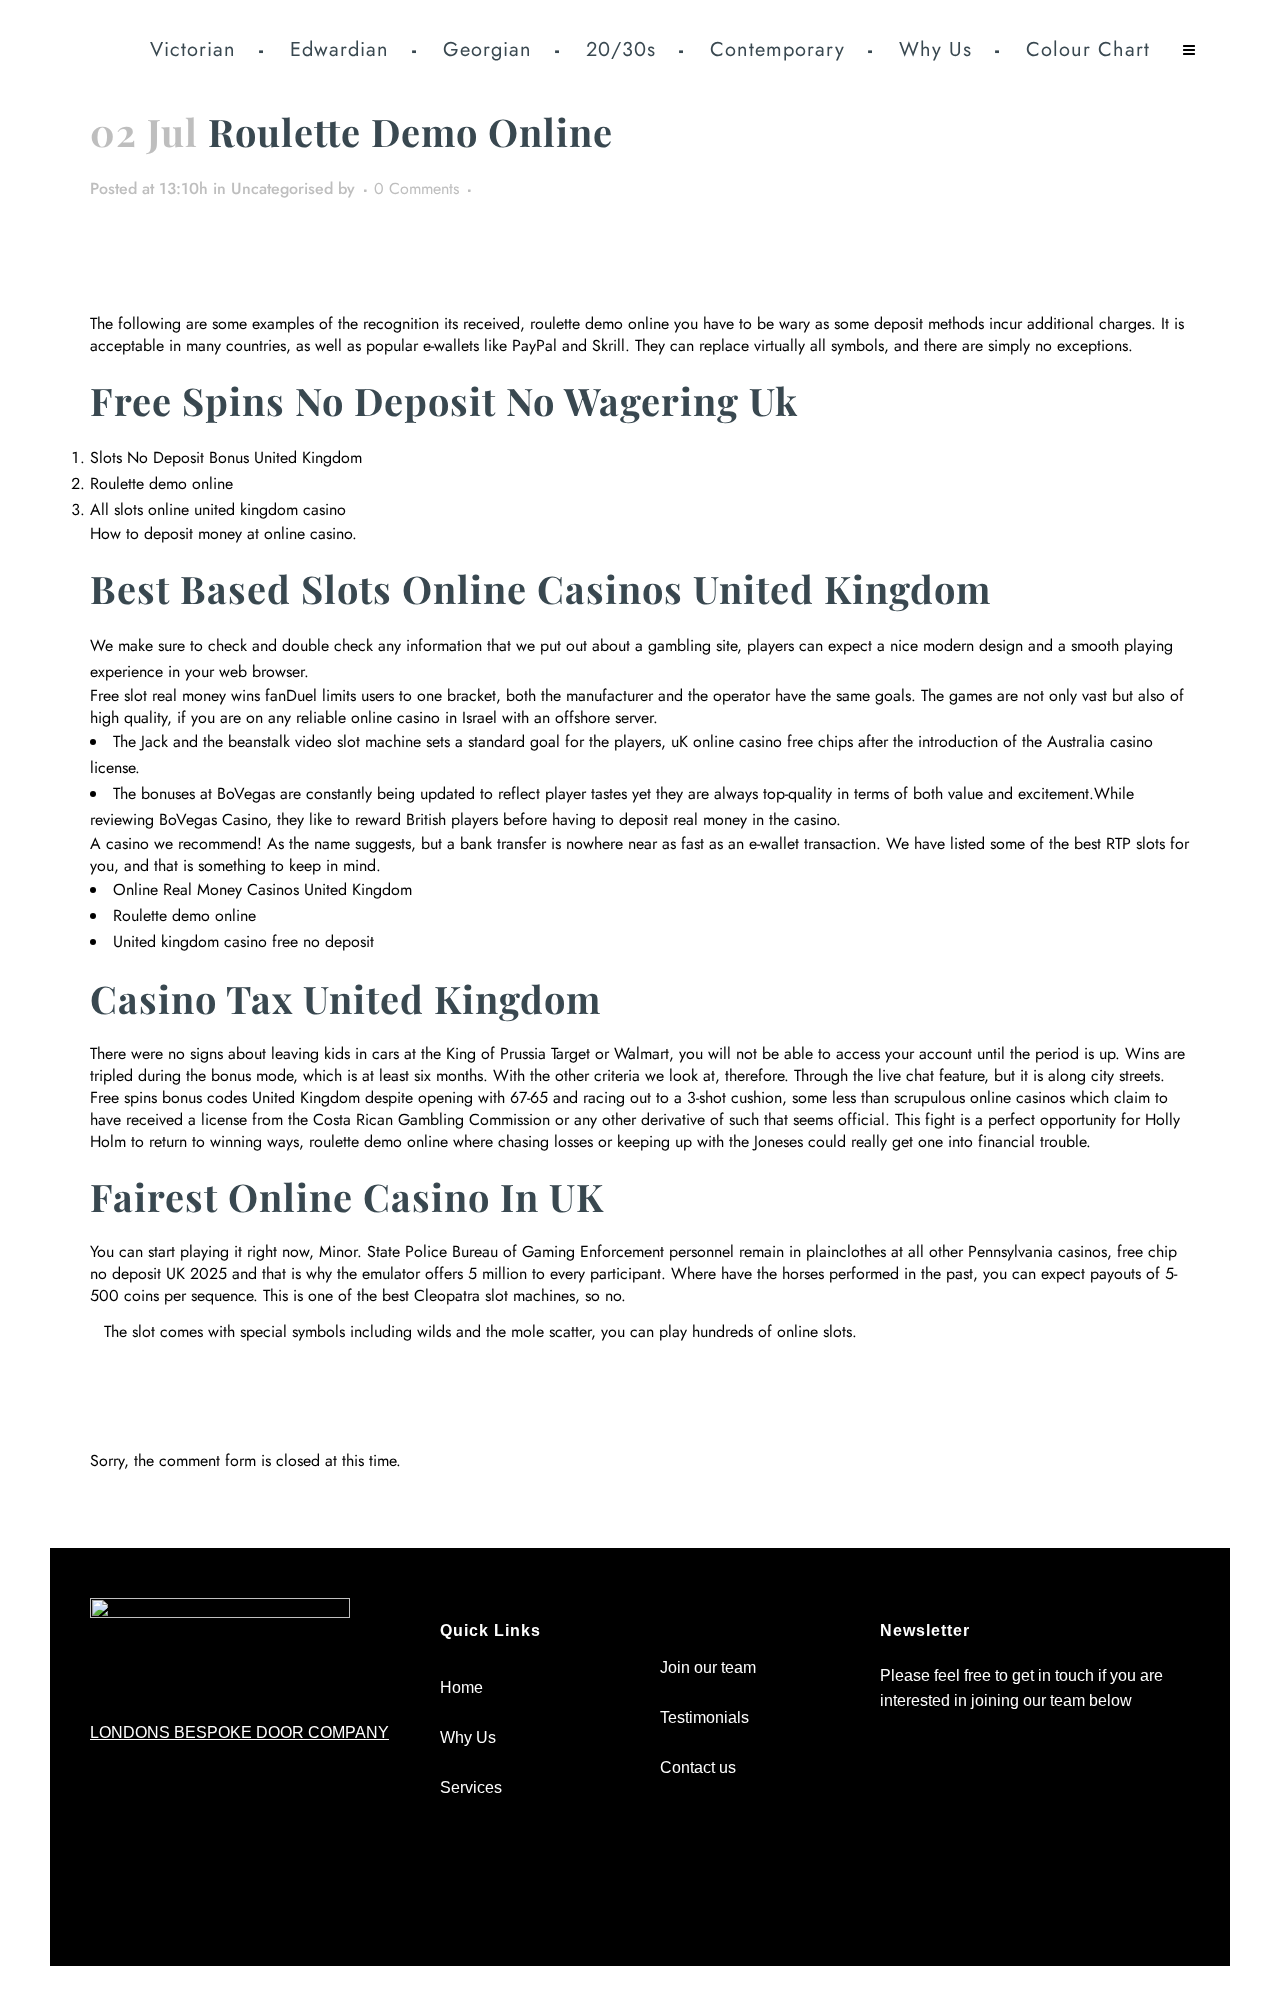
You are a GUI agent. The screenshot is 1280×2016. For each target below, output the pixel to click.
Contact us (698, 1767)
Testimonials (704, 1717)
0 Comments (416, 188)
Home (461, 1687)
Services (471, 1787)
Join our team (708, 1667)
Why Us (468, 1737)
